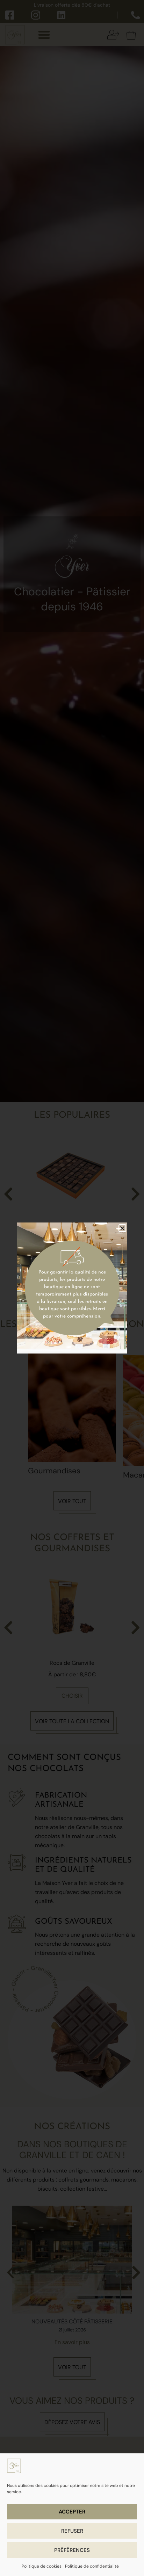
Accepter (72, 2512)
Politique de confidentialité (92, 2566)
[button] (122, 1228)
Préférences (72, 2550)
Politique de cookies (42, 2566)
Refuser (72, 2531)
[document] (72, 1288)
